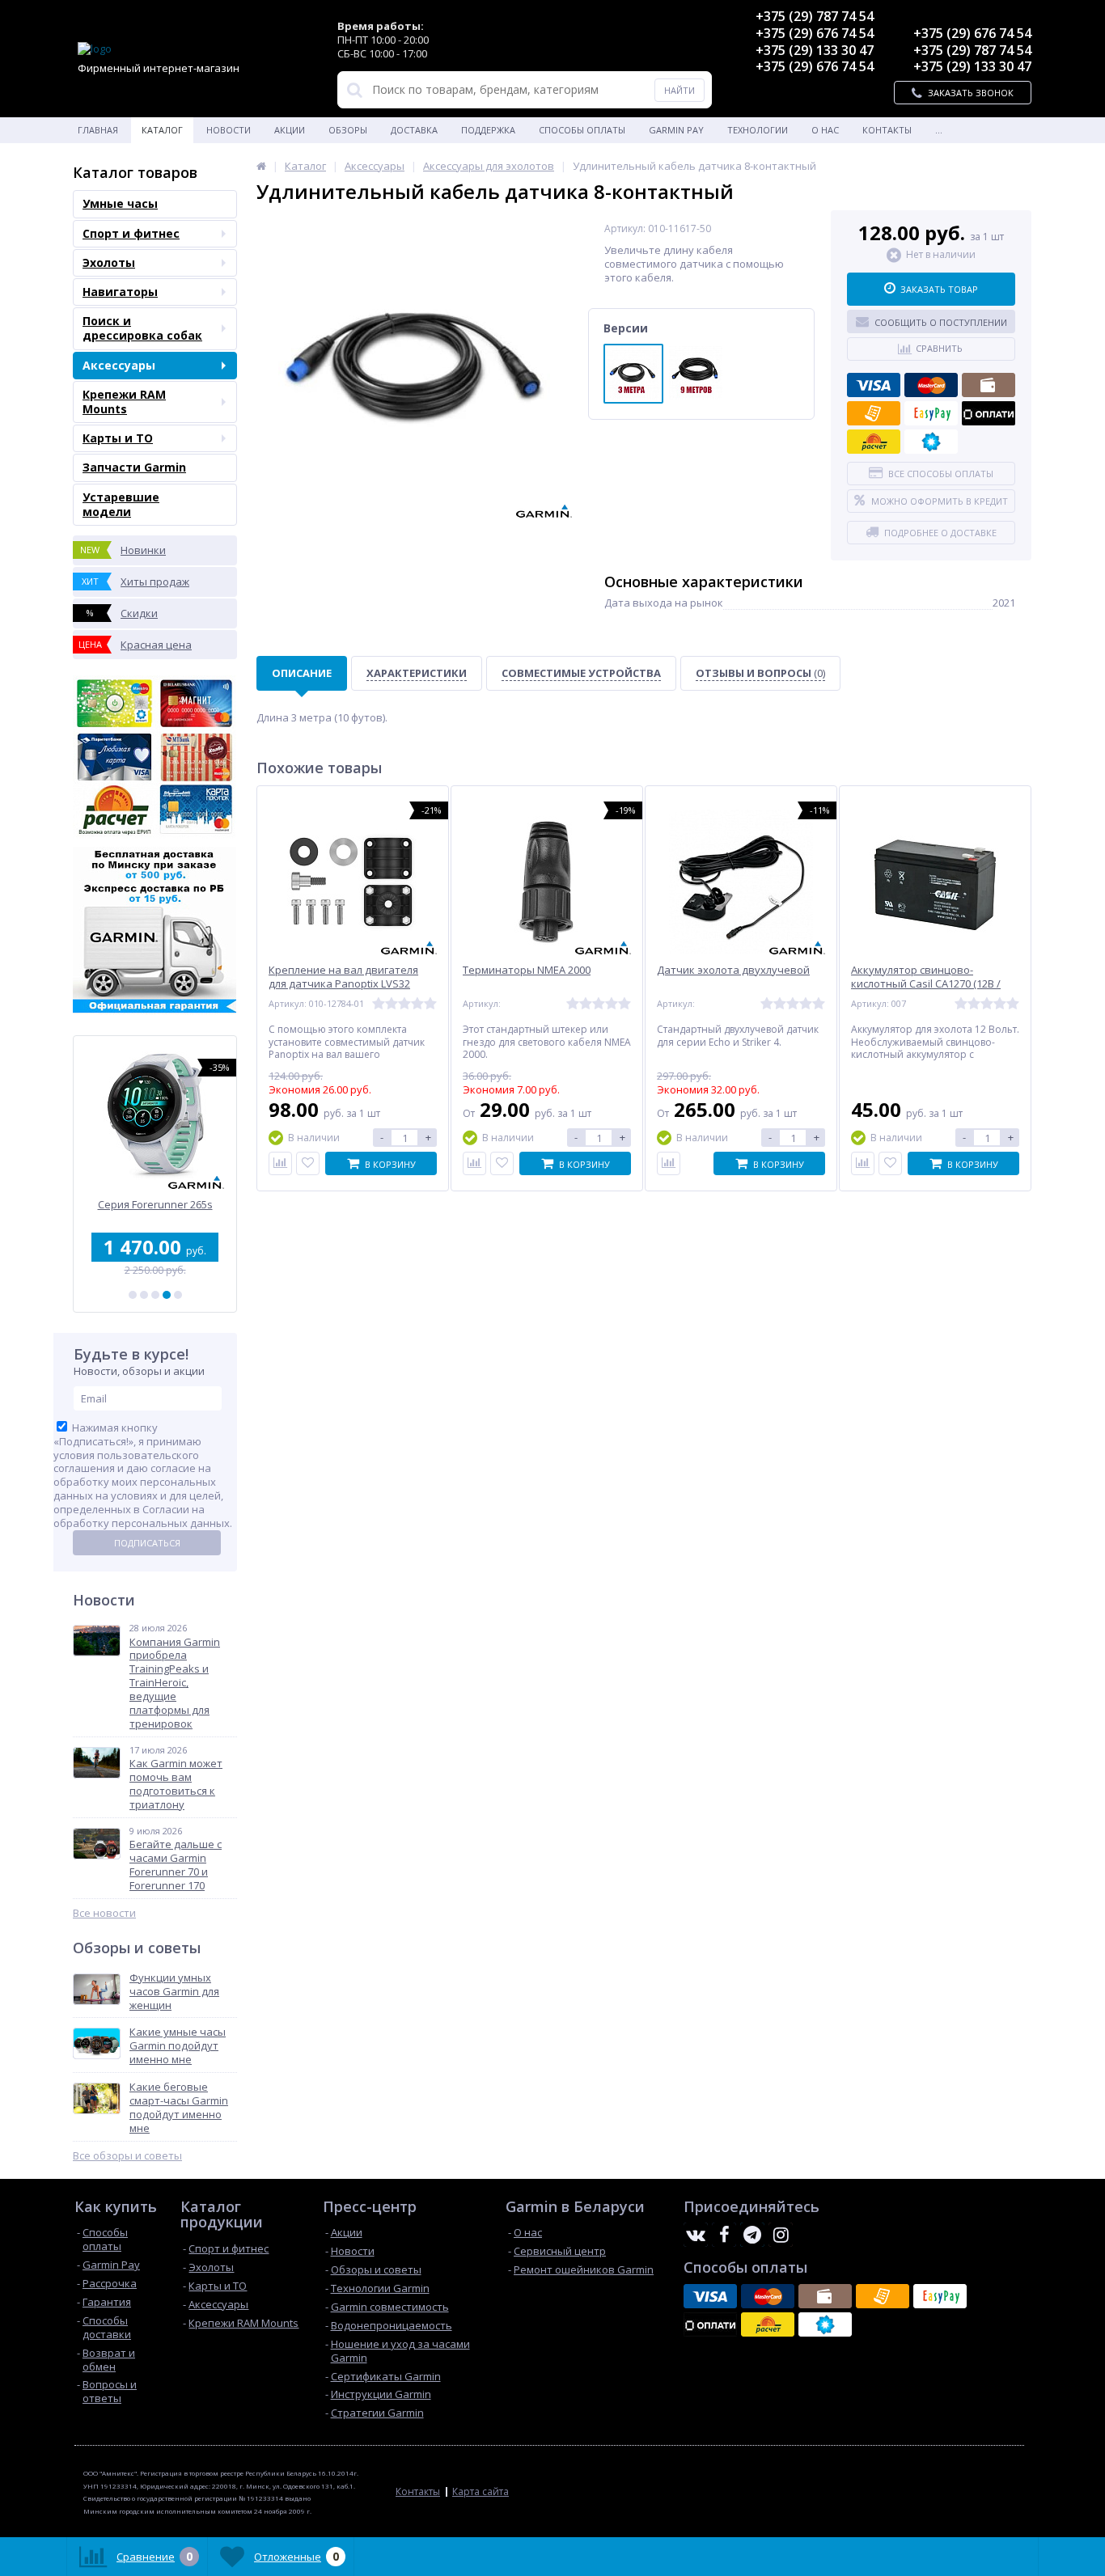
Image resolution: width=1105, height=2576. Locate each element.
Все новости (104, 1913)
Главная (98, 130)
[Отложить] (308, 1163)
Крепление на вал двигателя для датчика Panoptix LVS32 (343, 977)
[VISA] (874, 385)
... (939, 130)
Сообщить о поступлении (941, 322)
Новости (229, 130)
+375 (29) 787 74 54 (815, 16)
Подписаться (147, 1543)
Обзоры (348, 130)
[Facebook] (724, 2235)
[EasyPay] (931, 413)
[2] (144, 1295)
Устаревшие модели (121, 504)
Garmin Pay (676, 130)
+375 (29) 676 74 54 (815, 33)
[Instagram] (781, 2235)
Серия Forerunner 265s (155, 1205)
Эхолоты (109, 262)
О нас (825, 130)
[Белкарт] (931, 442)
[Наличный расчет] (989, 385)
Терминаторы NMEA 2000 (527, 970)
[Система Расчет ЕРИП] (874, 442)
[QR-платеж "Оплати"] (989, 413)
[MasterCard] (931, 385)
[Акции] (261, 166)
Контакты (887, 130)
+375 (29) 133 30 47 (815, 50)
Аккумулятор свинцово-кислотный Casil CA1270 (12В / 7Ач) (926, 984)
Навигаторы (120, 292)
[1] (133, 1295)
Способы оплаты (582, 130)
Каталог (162, 130)
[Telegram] (752, 2235)
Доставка (414, 130)
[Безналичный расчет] (874, 413)
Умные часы (120, 203)
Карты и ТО (118, 438)
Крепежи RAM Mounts (124, 402)
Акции (290, 130)
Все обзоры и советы (127, 2156)
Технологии (758, 130)
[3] (155, 1295)
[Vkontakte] (696, 2235)
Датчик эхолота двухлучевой (733, 970)
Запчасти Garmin (134, 467)
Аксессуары (119, 365)
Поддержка (488, 130)
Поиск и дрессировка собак (142, 328)
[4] (167, 1295)
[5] (178, 1295)
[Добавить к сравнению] (280, 1163)
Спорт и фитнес (131, 233)
